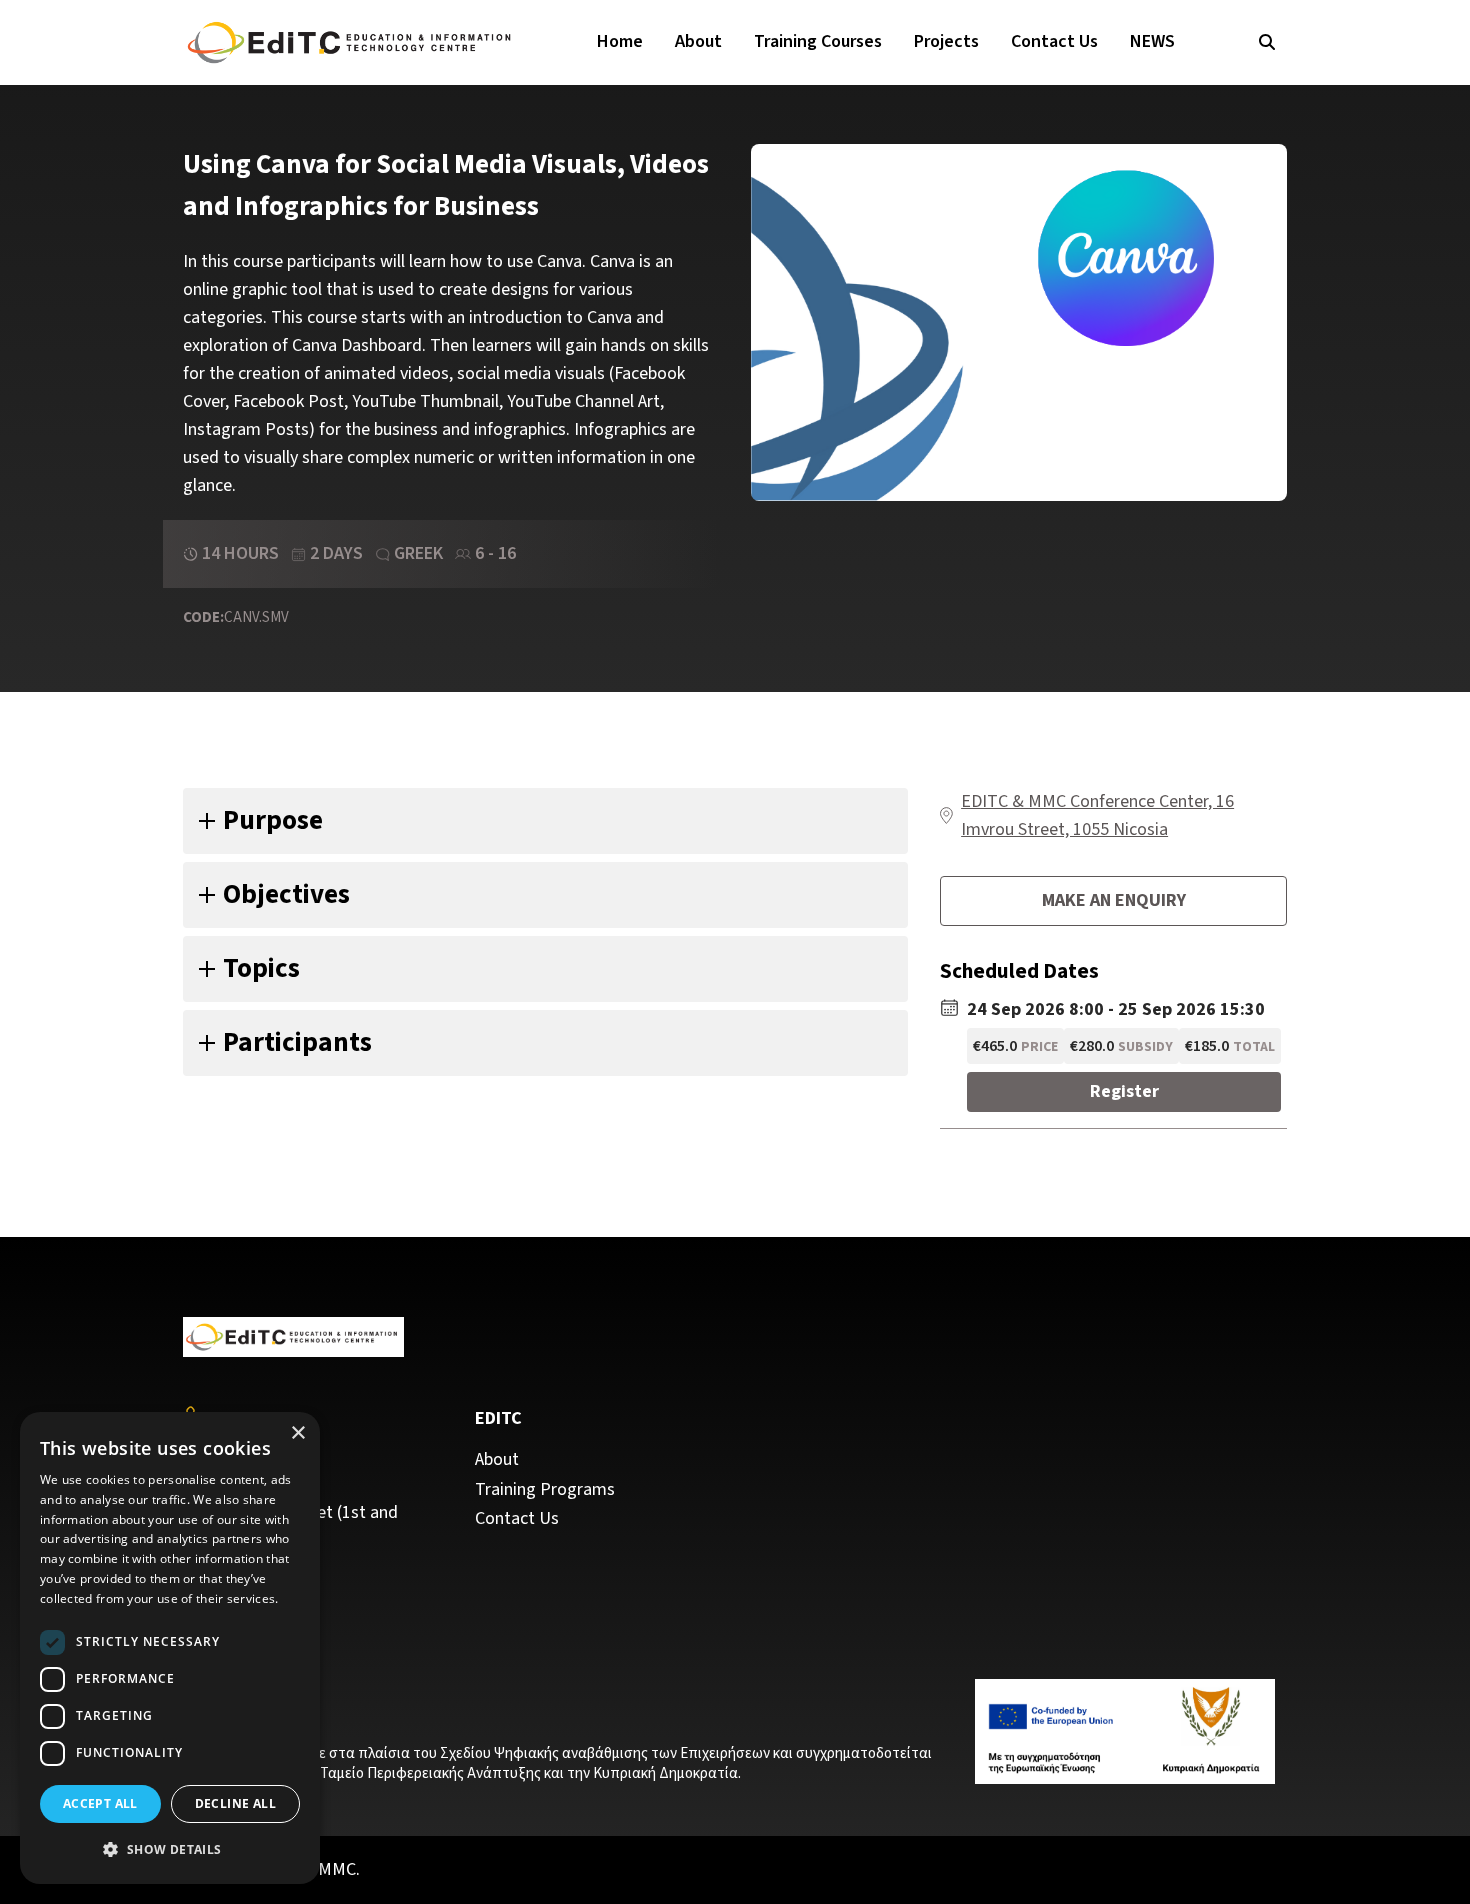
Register (1124, 1091)
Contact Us (1054, 41)
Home (620, 41)
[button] (170, 1850)
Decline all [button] (235, 1803)
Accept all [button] (100, 1803)
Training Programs (545, 1490)
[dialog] (170, 1648)
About (698, 41)
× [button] (297, 1433)
